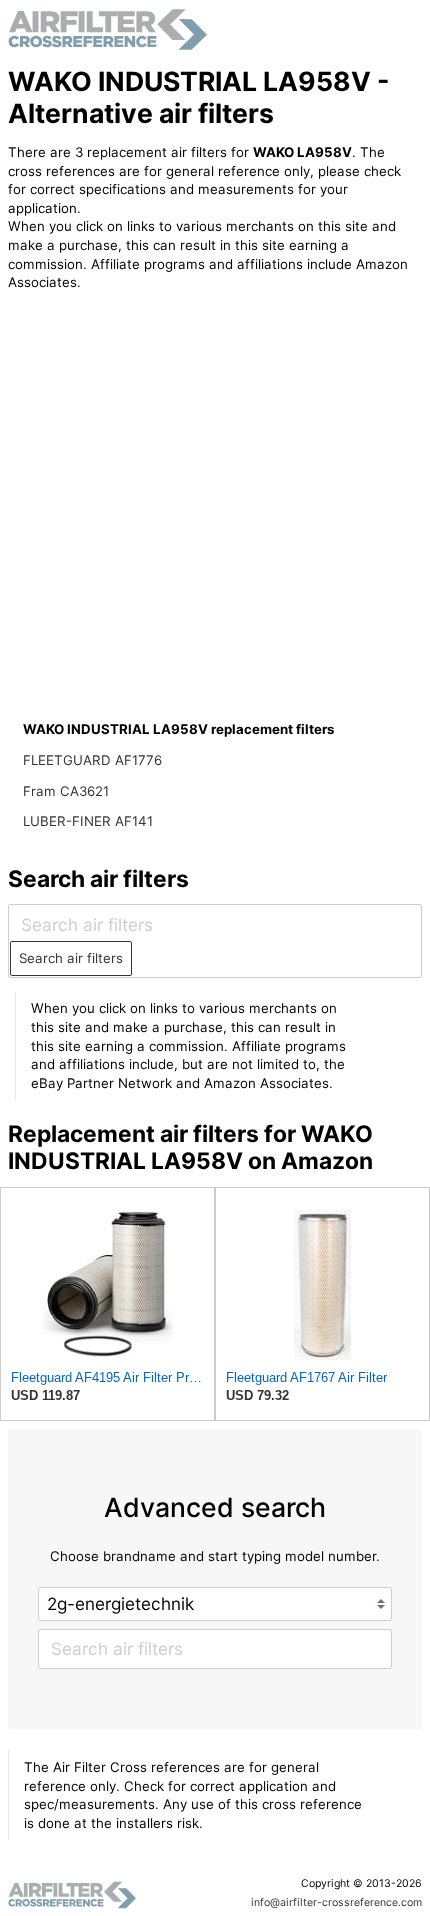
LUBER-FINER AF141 (88, 821)
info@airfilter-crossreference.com (336, 1902)
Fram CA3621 (66, 791)
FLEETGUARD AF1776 (92, 760)
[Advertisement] (173, 438)
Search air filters (71, 958)
